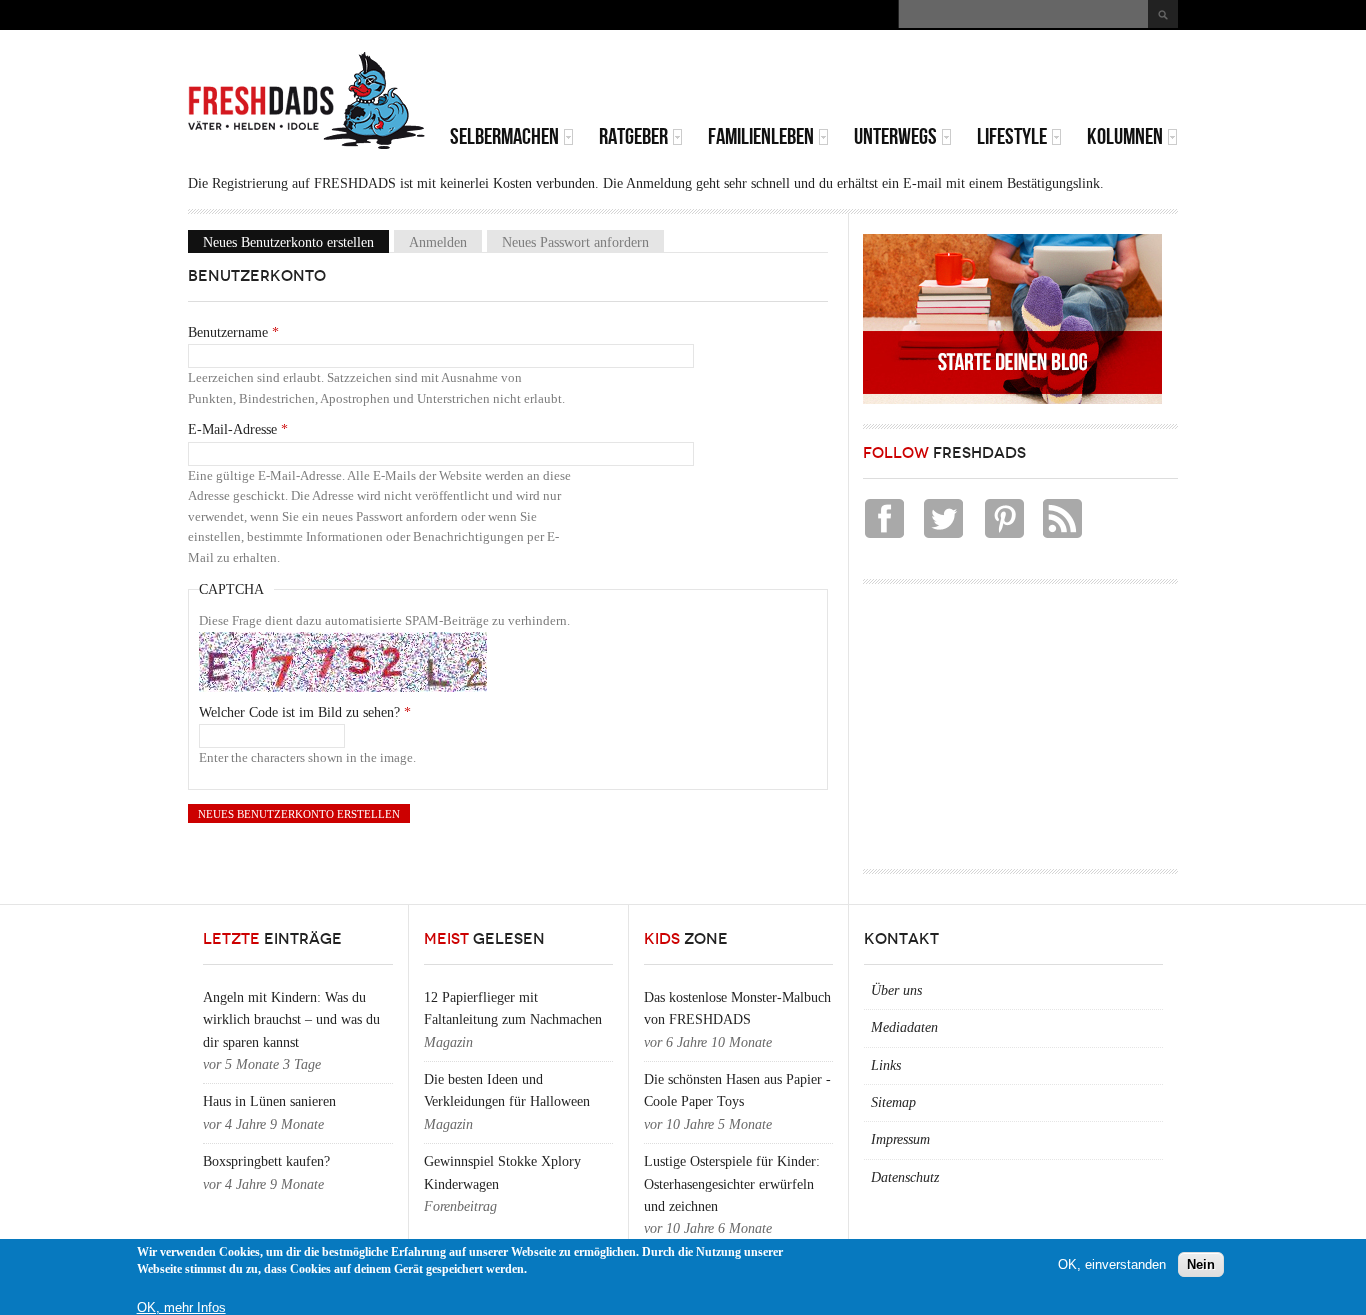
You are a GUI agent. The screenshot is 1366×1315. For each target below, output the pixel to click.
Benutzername (233, 332)
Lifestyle (1012, 136)
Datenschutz (905, 1177)
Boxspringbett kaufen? (266, 1161)
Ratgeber (633, 136)
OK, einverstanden (1112, 1264)
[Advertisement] (944, 80)
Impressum (900, 1139)
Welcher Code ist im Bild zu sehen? (305, 712)
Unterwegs (895, 136)
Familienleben (761, 136)
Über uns (896, 990)
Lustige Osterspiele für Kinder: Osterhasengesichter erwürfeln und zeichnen (732, 1184)
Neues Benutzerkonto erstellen (296, 241)
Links (886, 1065)
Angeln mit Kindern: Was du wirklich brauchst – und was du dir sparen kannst (291, 1020)
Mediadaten (904, 1027)
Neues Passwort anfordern (575, 241)
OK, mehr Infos (181, 1307)
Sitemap (893, 1102)
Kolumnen (1125, 136)
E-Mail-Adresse (238, 429)
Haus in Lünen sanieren (269, 1101)
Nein (1201, 1264)
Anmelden (438, 241)
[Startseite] (307, 101)
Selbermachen (504, 136)
